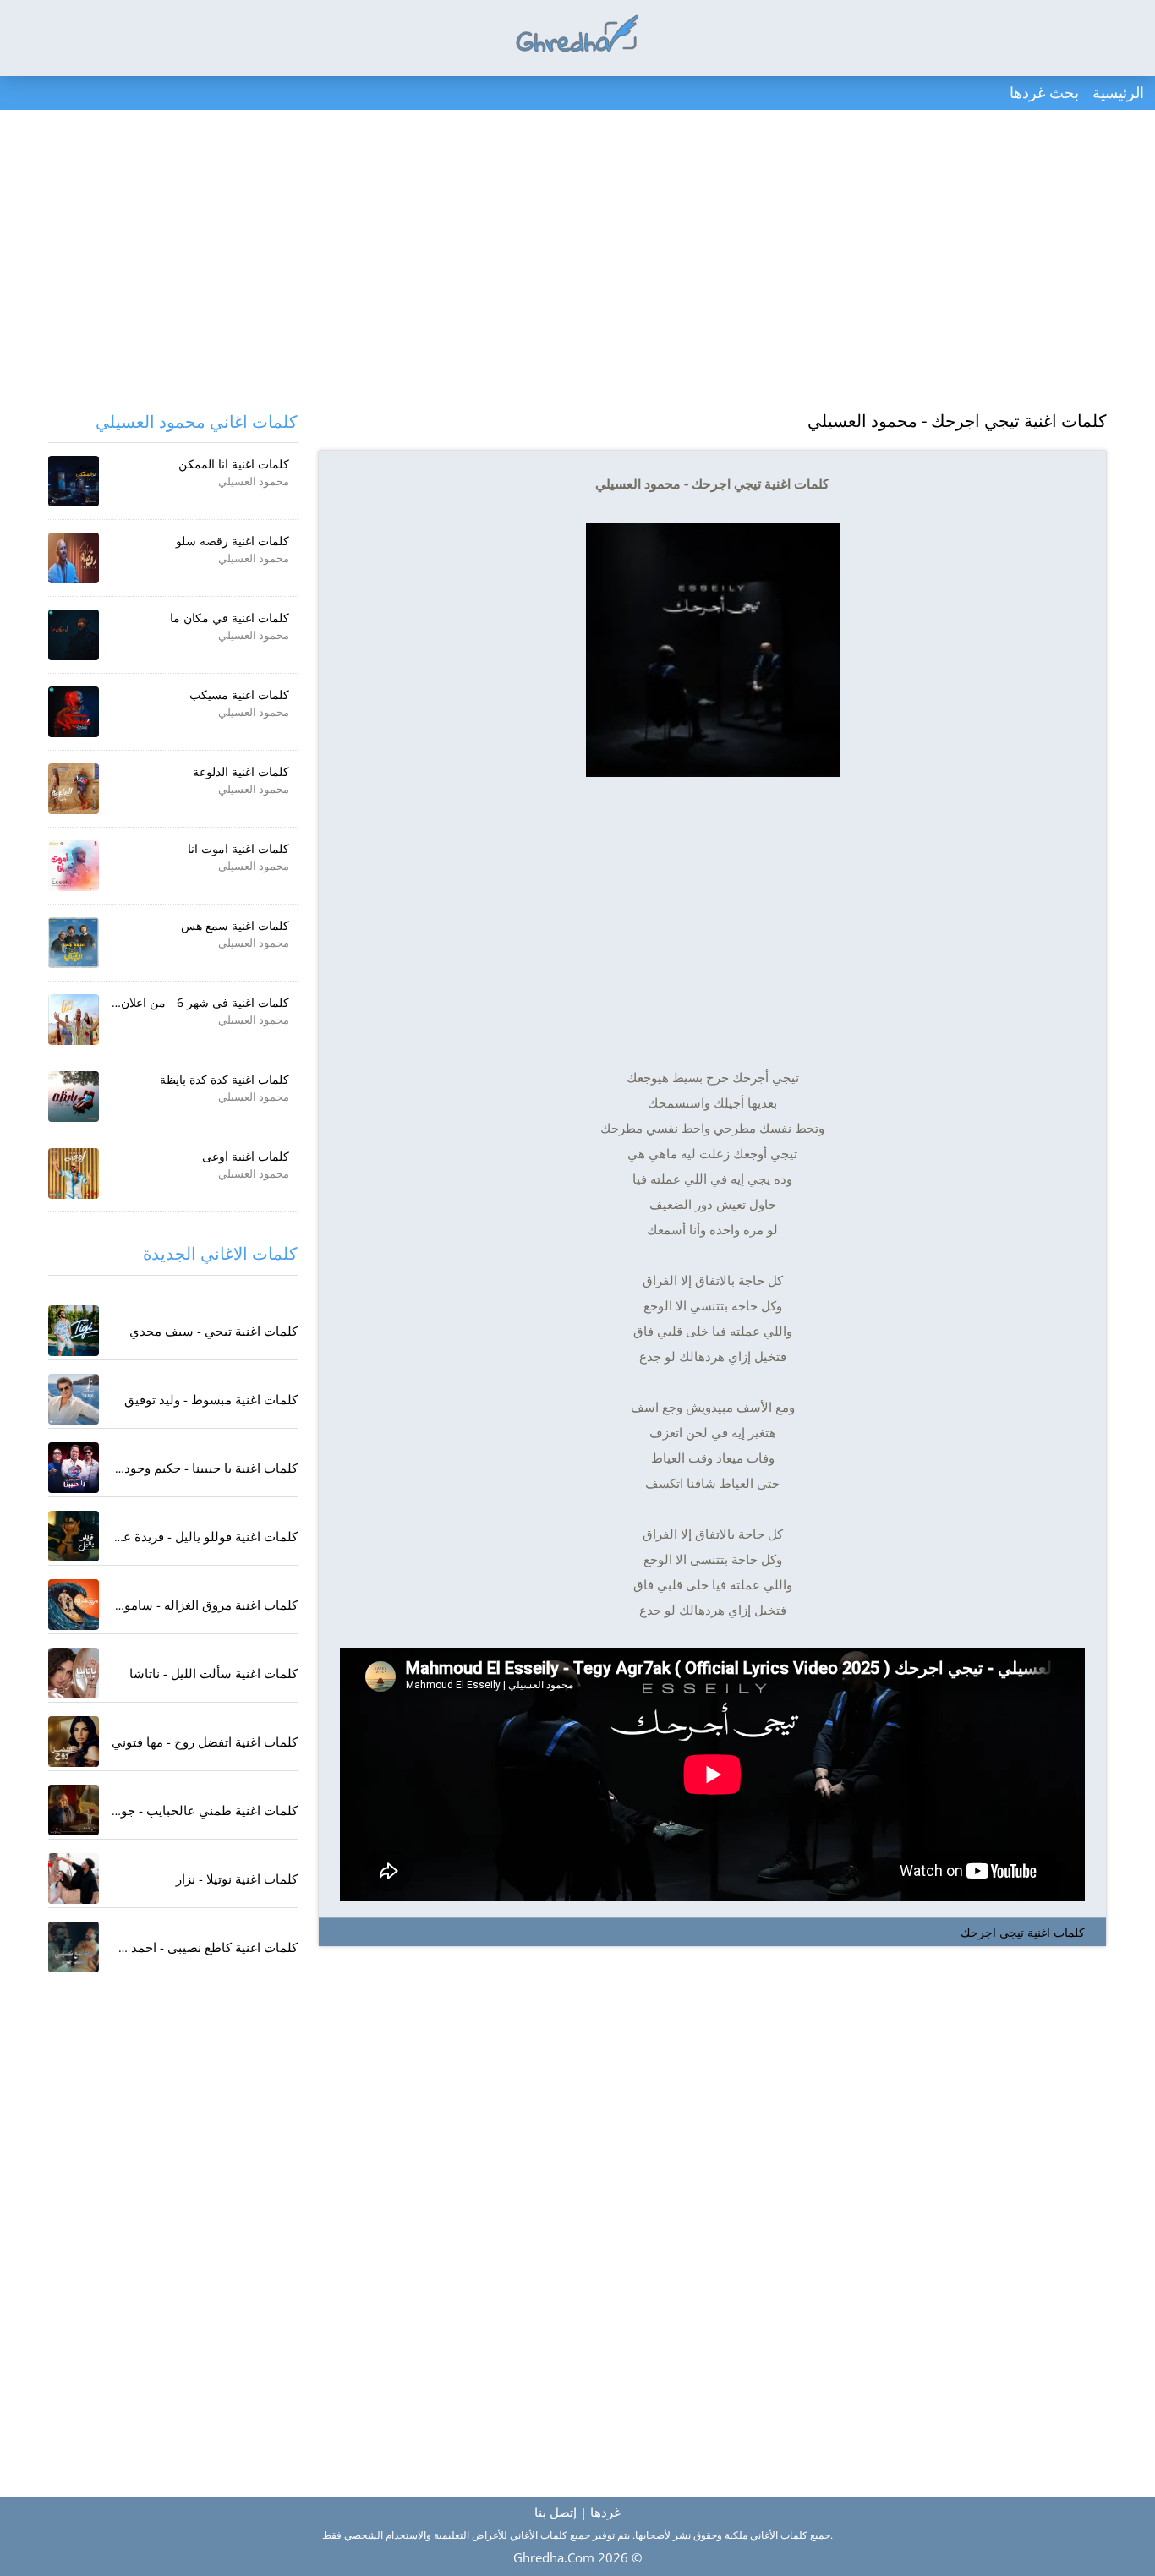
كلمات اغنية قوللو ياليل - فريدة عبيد (203, 1536)
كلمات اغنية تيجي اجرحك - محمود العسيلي (957, 421)
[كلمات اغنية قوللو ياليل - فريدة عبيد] (74, 1536)
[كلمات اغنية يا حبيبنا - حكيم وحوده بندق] (74, 1468)
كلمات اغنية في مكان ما (230, 618)
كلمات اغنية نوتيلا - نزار (237, 1879)
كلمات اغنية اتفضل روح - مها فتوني (205, 1742)
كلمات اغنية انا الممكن (234, 464)
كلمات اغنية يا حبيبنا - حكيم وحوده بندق (194, 1468)
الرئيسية (1118, 92)
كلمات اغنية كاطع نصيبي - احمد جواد (201, 1947)
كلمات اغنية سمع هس (235, 925)
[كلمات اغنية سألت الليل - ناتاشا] (74, 1673)
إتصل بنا (556, 2512)
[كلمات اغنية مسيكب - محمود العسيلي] (74, 712)
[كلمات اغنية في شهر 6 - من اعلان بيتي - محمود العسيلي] (74, 1020)
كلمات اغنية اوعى (246, 1156)
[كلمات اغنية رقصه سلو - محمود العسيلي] (74, 558)
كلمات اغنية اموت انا (238, 848)
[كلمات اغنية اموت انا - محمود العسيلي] (74, 866)
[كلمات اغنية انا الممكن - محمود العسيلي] (74, 481)
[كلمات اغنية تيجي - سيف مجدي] (74, 1331)
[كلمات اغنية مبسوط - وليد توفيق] (74, 1399)
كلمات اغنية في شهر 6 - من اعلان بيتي (193, 1002)
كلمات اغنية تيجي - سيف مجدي (213, 1331)
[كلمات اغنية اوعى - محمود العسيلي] (74, 1173)
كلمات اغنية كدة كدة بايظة (224, 1079)
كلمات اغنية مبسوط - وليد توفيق (211, 1399)
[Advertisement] (577, 262)
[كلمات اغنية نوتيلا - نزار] (74, 1879)
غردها (605, 2512)
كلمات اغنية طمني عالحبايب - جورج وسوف (182, 1810)
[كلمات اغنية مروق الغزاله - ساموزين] (74, 1605)
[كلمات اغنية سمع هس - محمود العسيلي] (74, 943)
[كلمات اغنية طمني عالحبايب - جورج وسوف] (74, 1810)
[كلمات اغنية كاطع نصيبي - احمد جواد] (74, 1947)
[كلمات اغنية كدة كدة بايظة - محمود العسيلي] (74, 1097)
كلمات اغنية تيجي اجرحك (1023, 1932)
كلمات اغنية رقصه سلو (233, 541)
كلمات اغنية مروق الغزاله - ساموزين (202, 1605)
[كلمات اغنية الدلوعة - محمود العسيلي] (74, 789)
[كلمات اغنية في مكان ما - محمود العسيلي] (74, 635)
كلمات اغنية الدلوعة (241, 771)
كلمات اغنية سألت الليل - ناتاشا (213, 1673)
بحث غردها (1044, 92)
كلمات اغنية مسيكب (239, 695)
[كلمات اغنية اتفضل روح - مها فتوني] (74, 1742)
